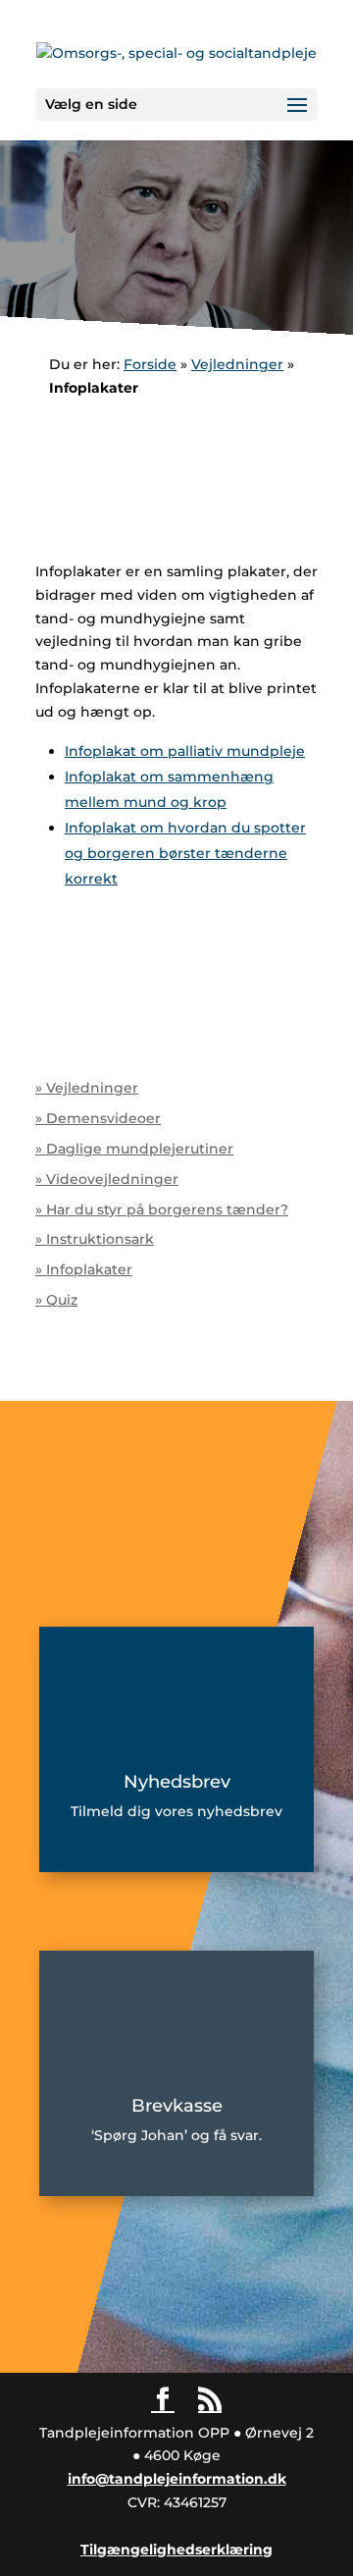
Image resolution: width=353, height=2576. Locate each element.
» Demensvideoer (98, 1118)
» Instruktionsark (95, 1239)
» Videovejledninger (107, 1179)
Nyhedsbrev (177, 1782)
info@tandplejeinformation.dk (177, 2479)
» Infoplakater (84, 1269)
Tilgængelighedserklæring (176, 2549)
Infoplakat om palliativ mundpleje (185, 751)
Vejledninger (237, 364)
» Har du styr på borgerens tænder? (162, 1209)
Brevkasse (177, 2106)
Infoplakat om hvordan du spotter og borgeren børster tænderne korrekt (185, 853)
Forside (150, 364)
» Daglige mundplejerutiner (134, 1149)
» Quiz (56, 1300)
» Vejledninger (87, 1088)
